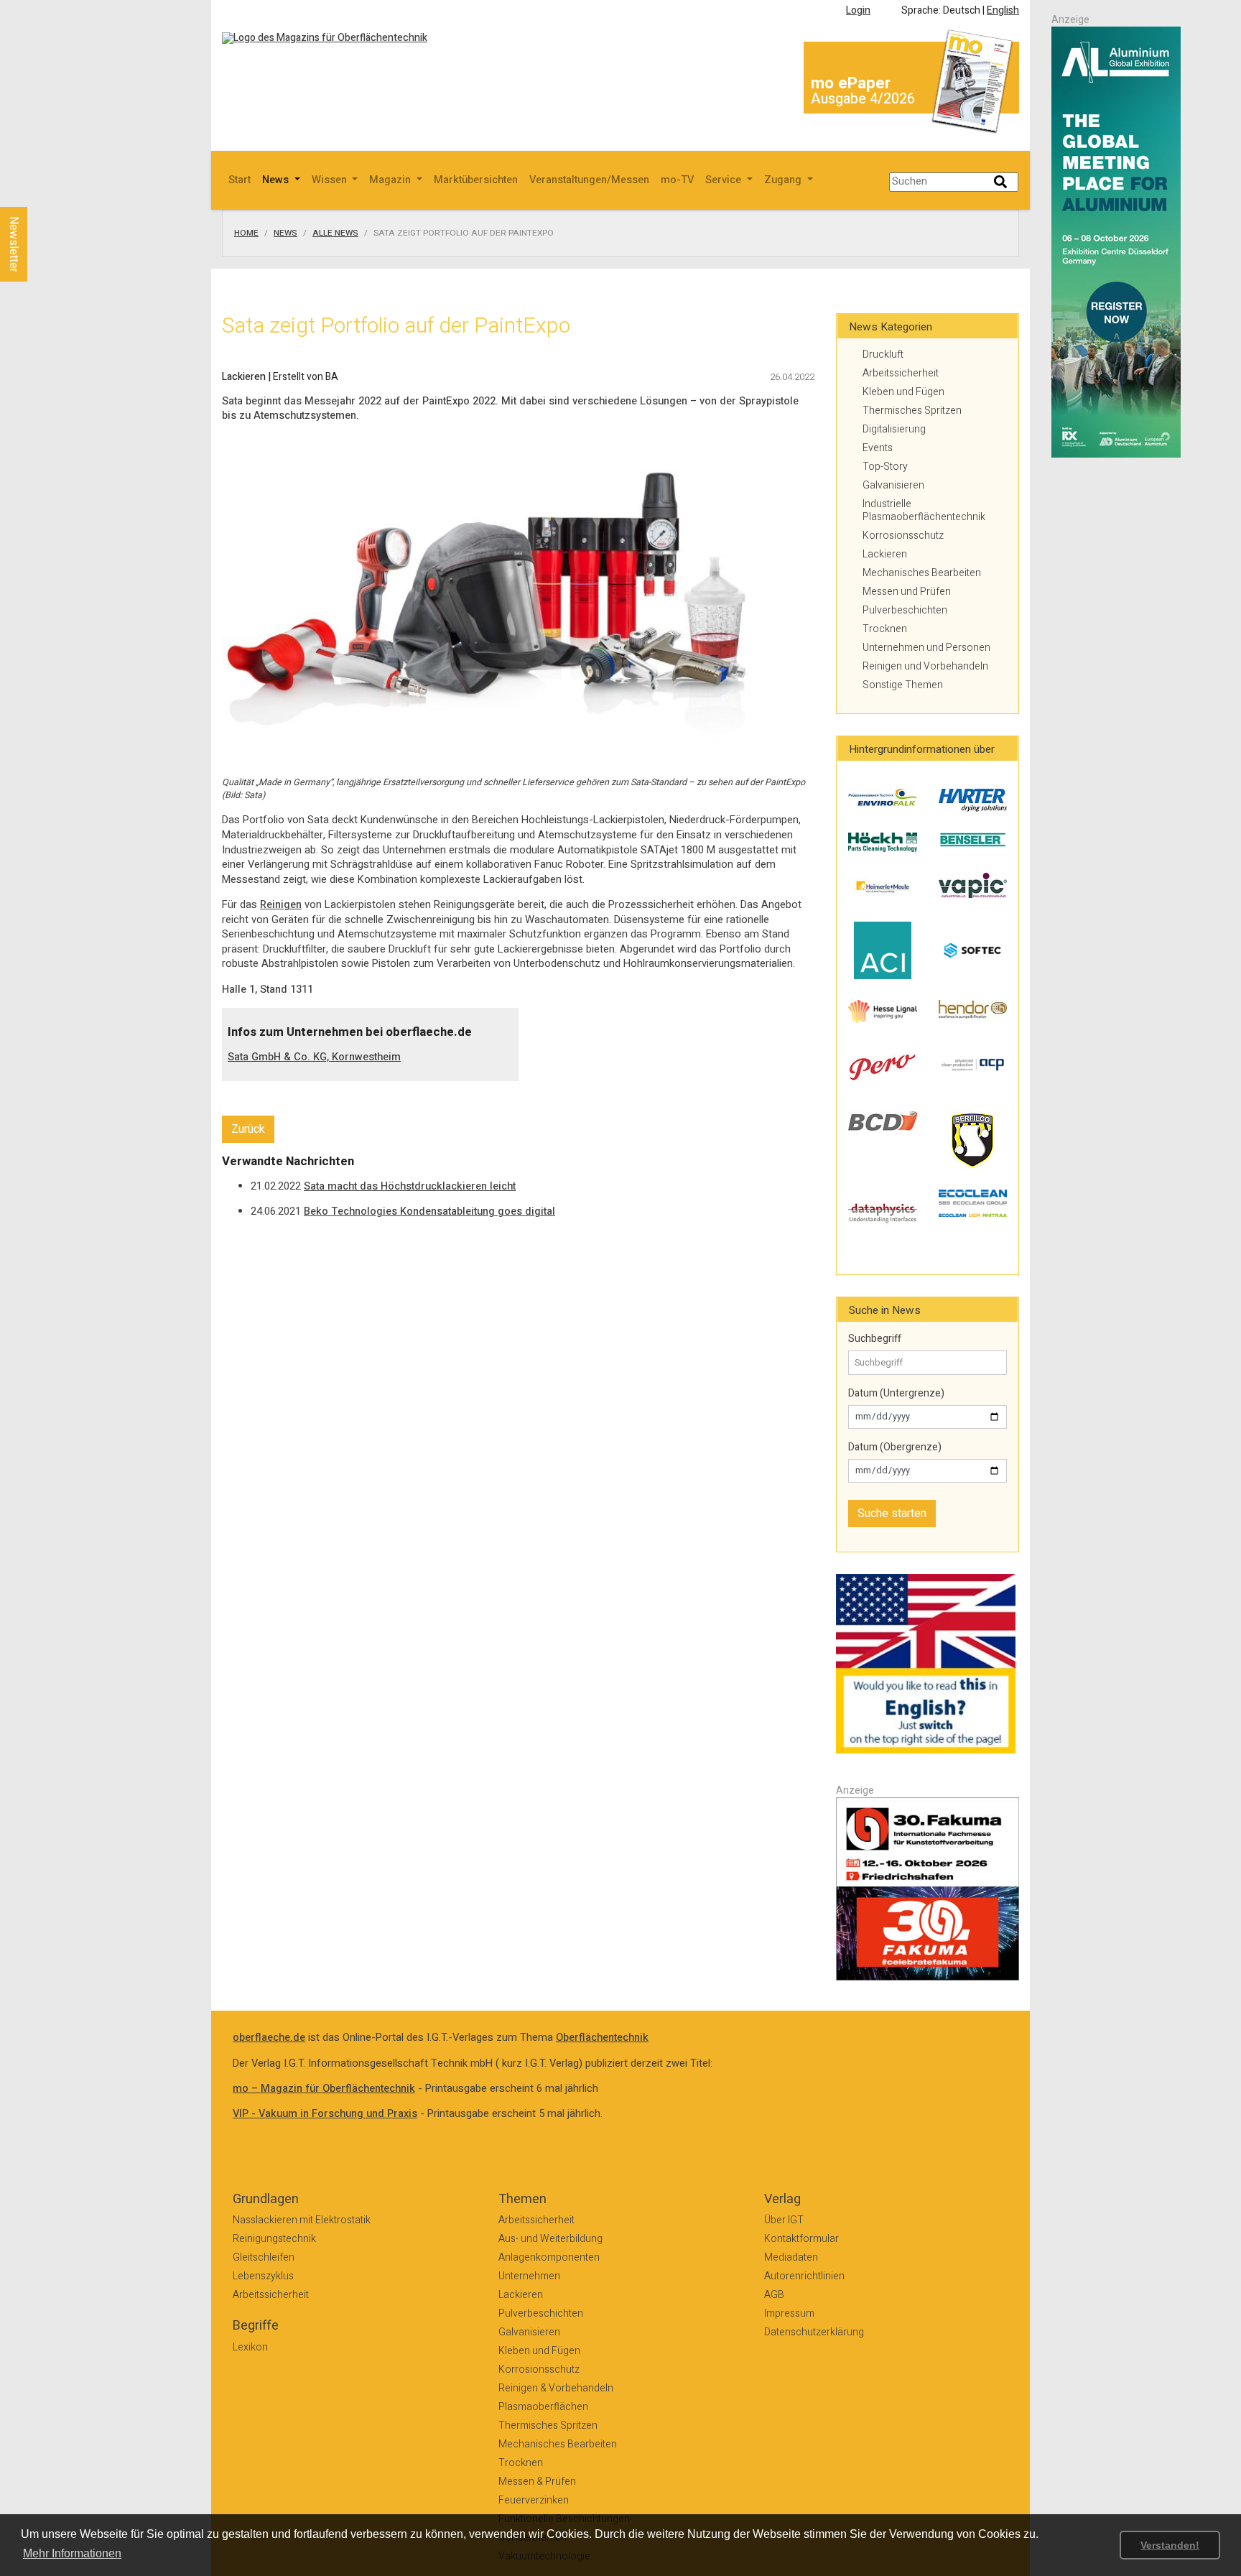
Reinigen (281, 905)
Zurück (248, 1129)
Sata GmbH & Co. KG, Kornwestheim (314, 1057)
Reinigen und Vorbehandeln (925, 666)
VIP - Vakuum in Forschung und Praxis (325, 2114)
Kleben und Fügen (903, 392)
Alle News (335, 233)
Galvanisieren (893, 485)
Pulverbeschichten (905, 610)
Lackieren (885, 554)
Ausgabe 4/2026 (863, 99)
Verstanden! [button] (1170, 2545)
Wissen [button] (331, 180)
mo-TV (677, 180)
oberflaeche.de (269, 2038)
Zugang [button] (784, 180)
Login (858, 10)
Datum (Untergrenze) (896, 1394)
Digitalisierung (894, 429)
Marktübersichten (476, 180)
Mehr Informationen (72, 2553)
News (285, 233)
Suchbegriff (875, 1339)
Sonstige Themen (903, 685)
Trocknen (885, 629)
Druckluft (883, 355)
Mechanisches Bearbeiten (922, 573)
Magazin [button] (391, 180)
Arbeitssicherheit (901, 373)
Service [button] (725, 180)
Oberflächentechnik (602, 2038)
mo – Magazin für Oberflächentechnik (324, 2089)
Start (240, 180)
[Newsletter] (37, 193)
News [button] (277, 180)
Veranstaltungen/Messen (589, 180)
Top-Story (885, 467)
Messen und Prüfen (907, 592)
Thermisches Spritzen (912, 411)
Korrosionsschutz (903, 536)
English (1003, 10)
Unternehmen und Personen (926, 648)
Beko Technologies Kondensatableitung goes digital (429, 1211)
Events (878, 448)
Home (246, 233)
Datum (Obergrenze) (895, 1447)
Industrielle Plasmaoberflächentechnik (924, 510)
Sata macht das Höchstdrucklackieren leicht (410, 1186)
